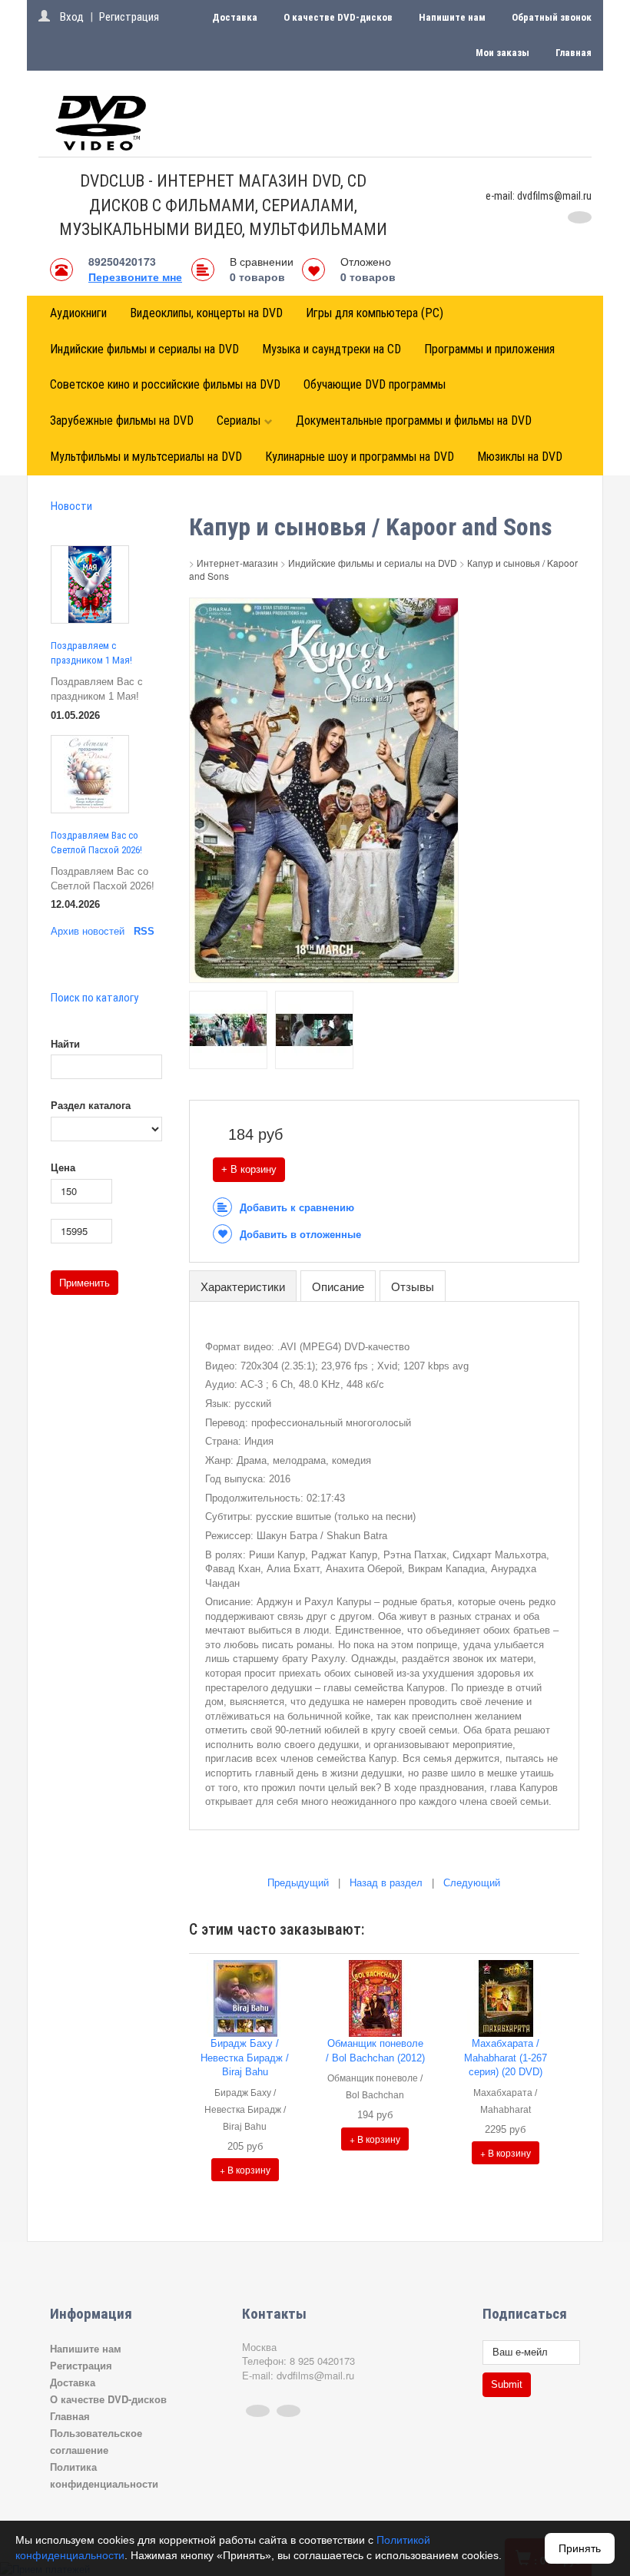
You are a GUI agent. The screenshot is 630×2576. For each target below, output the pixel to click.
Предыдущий (298, 1883)
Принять (580, 2548)
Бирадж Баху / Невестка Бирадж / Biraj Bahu (245, 2058)
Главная (574, 53)
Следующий (472, 1883)
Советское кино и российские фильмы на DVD (165, 384)
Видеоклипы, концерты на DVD (206, 313)
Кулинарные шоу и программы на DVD (360, 457)
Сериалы (239, 421)
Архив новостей (88, 931)
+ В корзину (249, 1169)
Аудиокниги (78, 313)
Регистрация (129, 17)
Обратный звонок (552, 17)
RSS (144, 931)
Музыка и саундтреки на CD (332, 349)
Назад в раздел (386, 1883)
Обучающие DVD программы (375, 384)
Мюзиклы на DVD (520, 457)
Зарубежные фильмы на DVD (122, 421)
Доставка (235, 17)
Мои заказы (502, 53)
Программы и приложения (489, 349)
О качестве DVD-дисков (338, 17)
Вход (72, 17)
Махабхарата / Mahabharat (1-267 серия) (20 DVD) (506, 2058)
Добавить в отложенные (300, 1235)
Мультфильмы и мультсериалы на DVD (146, 457)
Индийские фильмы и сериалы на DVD (144, 349)
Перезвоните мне (135, 276)
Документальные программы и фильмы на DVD (414, 421)
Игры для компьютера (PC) (375, 313)
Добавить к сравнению (297, 1208)
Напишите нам (452, 17)
